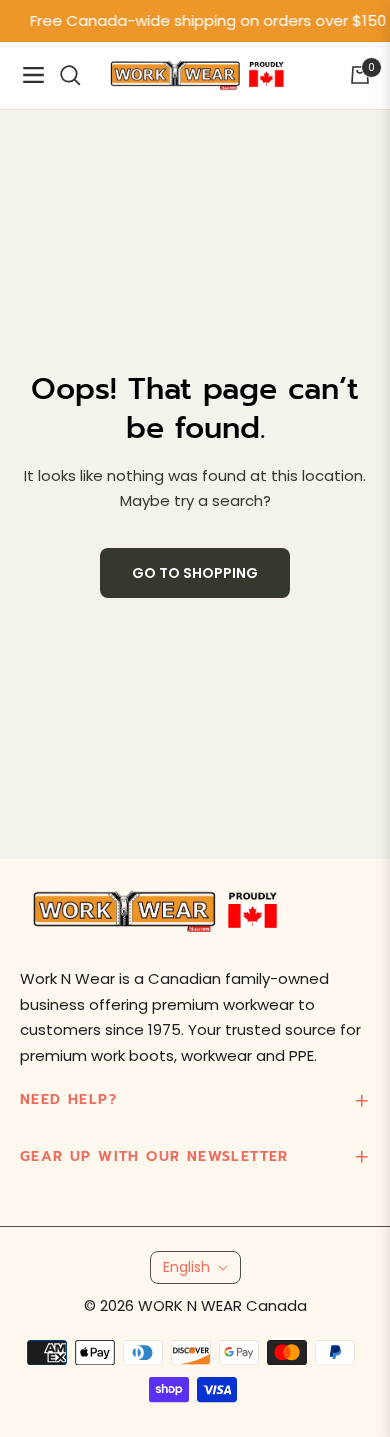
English (186, 1267)
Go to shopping (195, 573)
